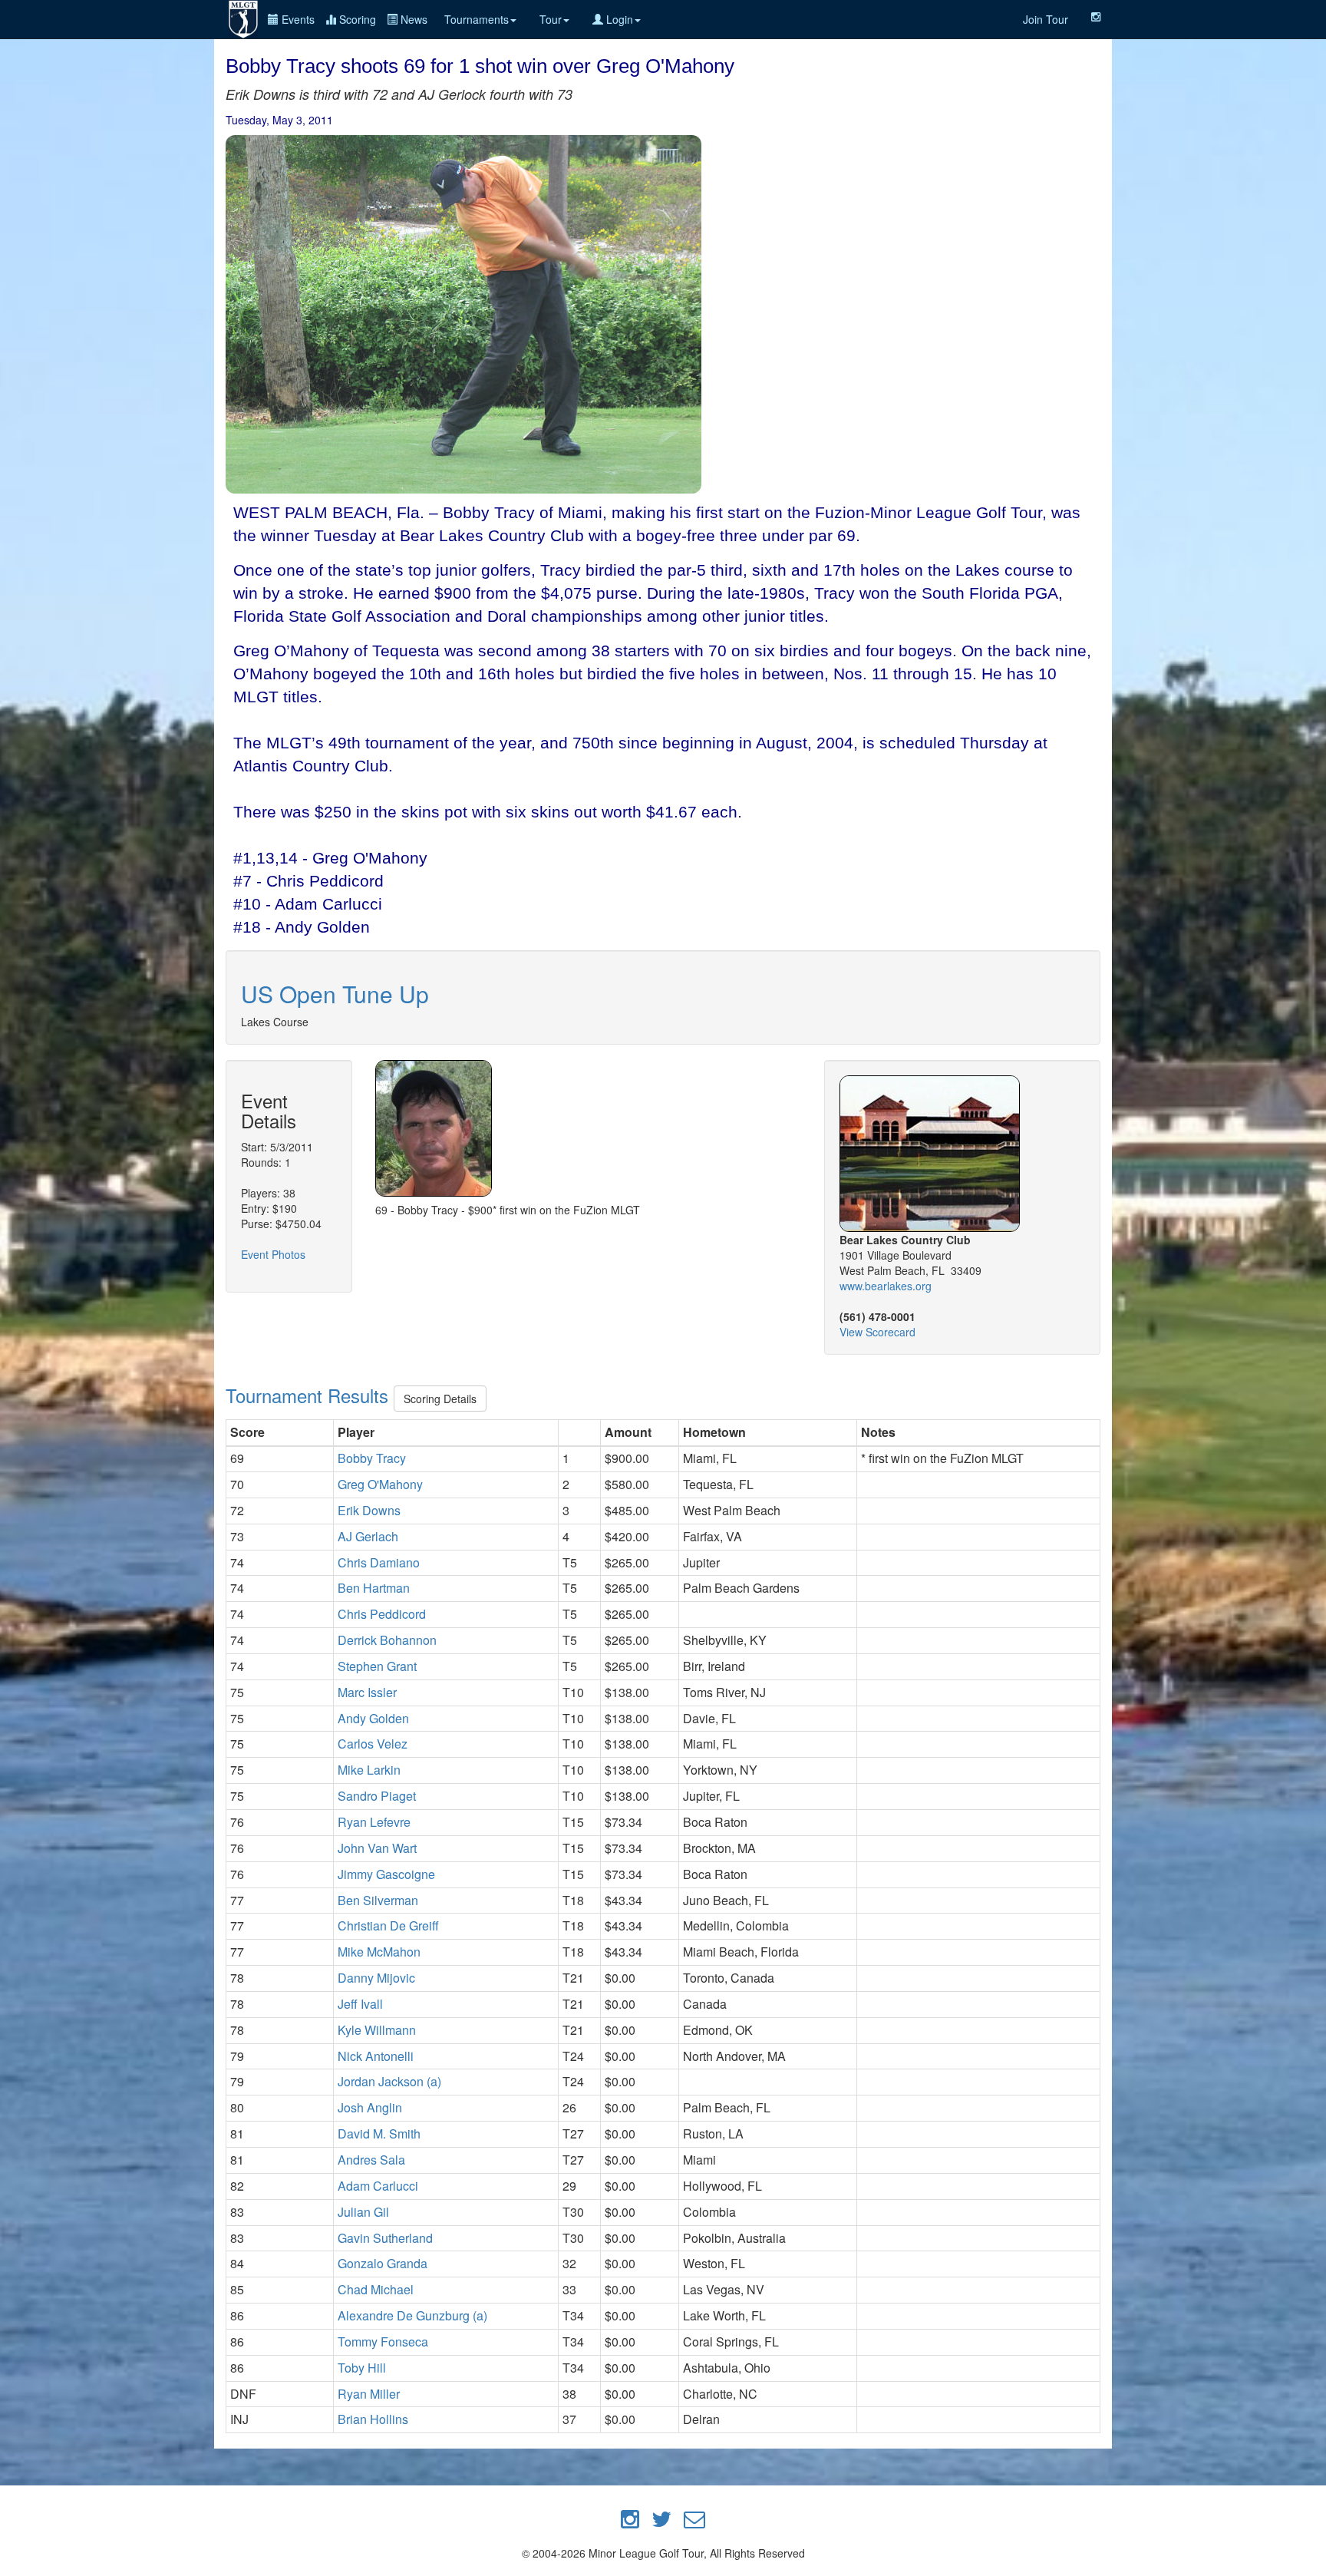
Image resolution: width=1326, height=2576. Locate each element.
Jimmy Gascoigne (386, 1874)
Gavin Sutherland (385, 2238)
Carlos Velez (373, 1744)
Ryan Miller (369, 2394)
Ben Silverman (378, 1900)
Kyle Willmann (377, 2030)
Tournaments (477, 19)
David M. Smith (379, 2133)
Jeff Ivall (360, 2004)
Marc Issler (367, 1692)
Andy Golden (373, 1718)
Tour (551, 19)
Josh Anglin (370, 2107)
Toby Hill (362, 2368)
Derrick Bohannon (387, 1640)
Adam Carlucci (378, 2186)
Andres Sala (371, 2160)
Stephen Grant (377, 1666)
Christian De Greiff (388, 1925)
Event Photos (273, 1254)
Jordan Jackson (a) (389, 2081)
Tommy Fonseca (383, 2342)
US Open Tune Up (335, 994)
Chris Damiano (379, 1562)
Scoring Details (440, 1399)
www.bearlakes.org (886, 1286)
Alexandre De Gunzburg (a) (412, 2315)
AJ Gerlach (368, 1536)
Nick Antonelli (376, 2056)
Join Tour (1046, 19)
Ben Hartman (374, 1588)
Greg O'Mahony (380, 1484)
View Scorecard (877, 1332)
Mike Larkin (369, 1770)
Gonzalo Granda (383, 2263)
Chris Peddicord (382, 1614)
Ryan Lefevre (374, 1822)
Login (618, 19)
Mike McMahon (379, 1952)
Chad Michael (376, 2289)
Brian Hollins (373, 2419)
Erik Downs (369, 1510)
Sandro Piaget (377, 1796)
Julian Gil (363, 2212)
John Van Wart (377, 1848)
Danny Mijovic (376, 1978)
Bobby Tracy (372, 1458)
